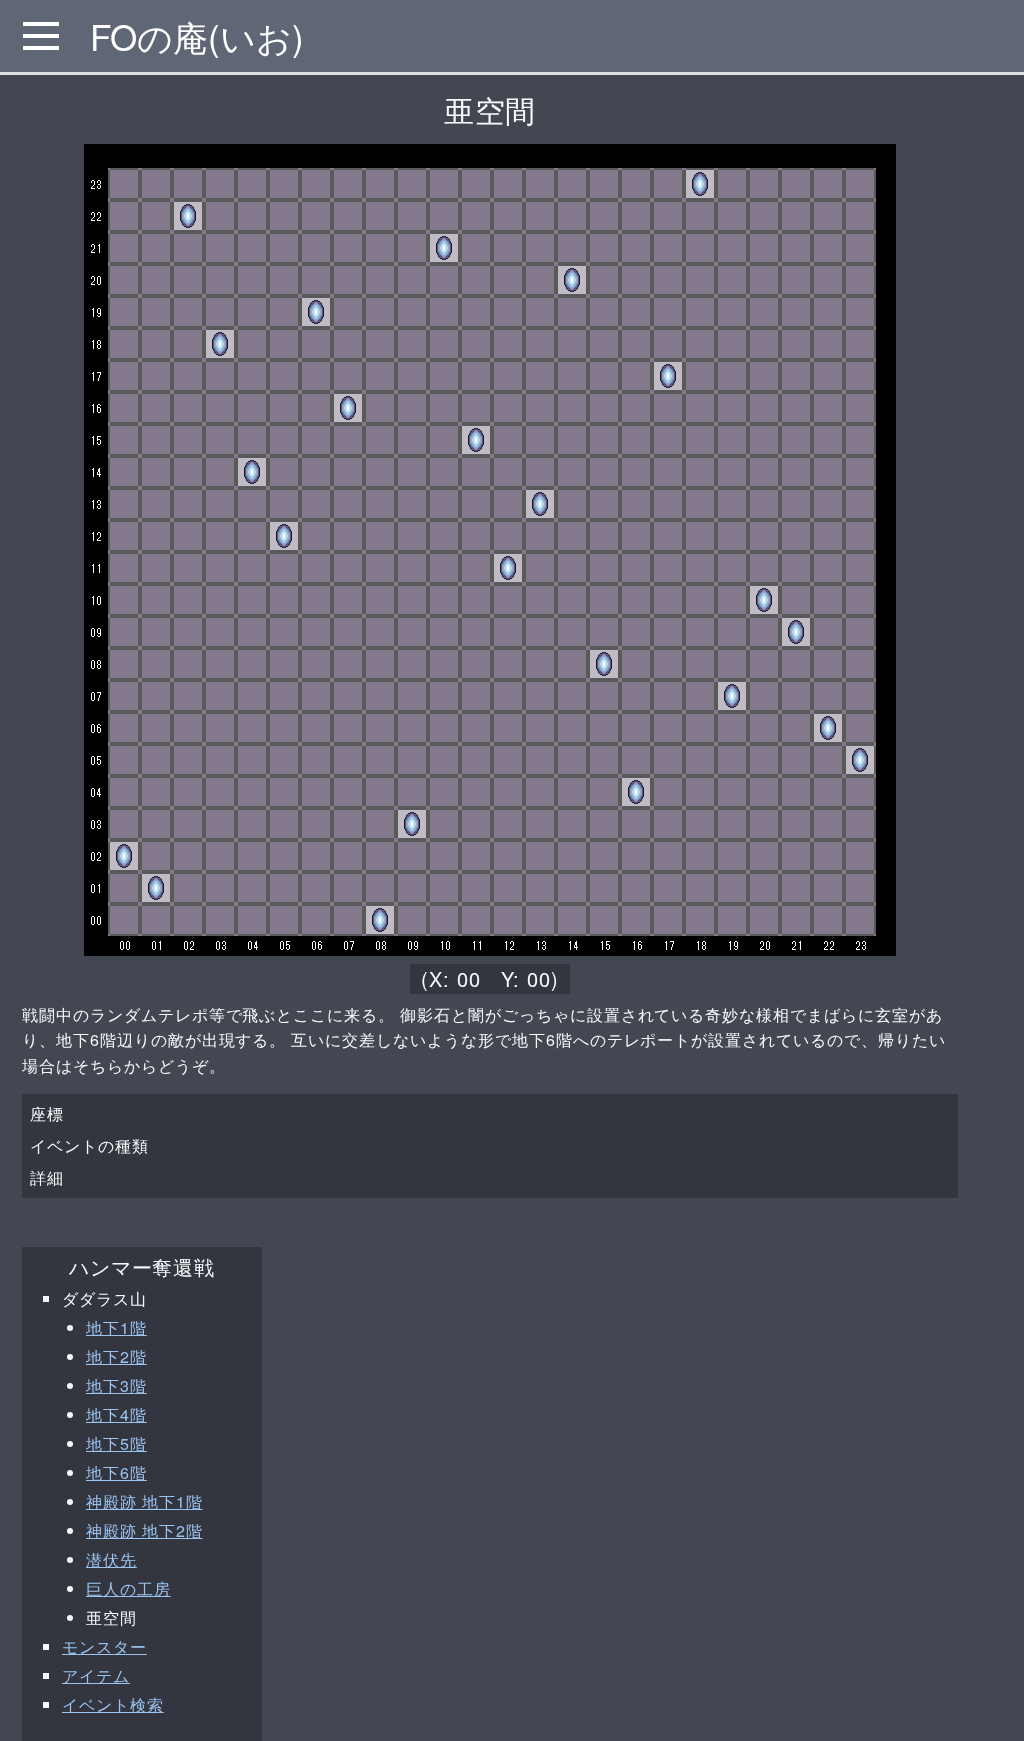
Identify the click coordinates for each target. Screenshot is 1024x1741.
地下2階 (116, 1356)
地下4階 (116, 1414)
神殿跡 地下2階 (144, 1530)
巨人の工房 (128, 1588)
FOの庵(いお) (197, 36)
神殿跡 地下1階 (144, 1501)
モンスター (104, 1646)
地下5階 (116, 1443)
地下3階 (116, 1385)
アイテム (96, 1675)
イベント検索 (113, 1704)
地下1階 (116, 1327)
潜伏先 (111, 1559)
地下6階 (116, 1472)
